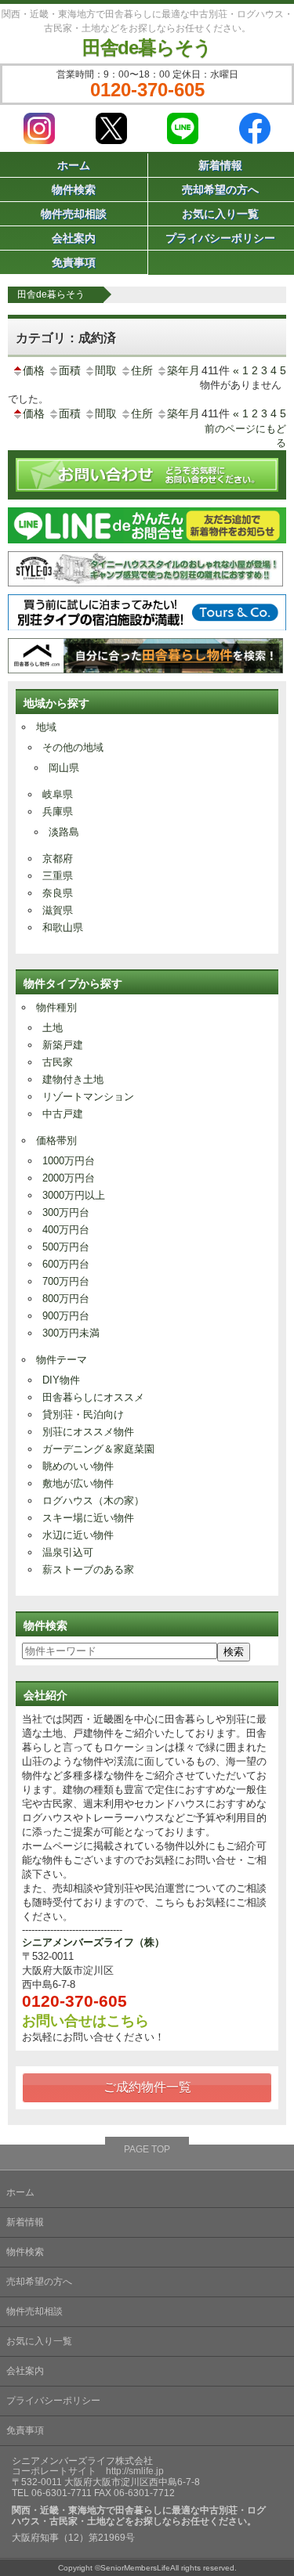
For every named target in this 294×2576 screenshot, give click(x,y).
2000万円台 (69, 1178)
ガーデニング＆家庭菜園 (98, 1449)
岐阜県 (58, 794)
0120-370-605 (147, 90)
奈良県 (58, 893)
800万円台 (66, 1299)
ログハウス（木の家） (93, 1501)
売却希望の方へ (39, 2282)
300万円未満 (71, 1333)
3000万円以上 (74, 1195)
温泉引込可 (68, 1552)
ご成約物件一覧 (147, 2087)
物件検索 (74, 189)
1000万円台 (69, 1161)
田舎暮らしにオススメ (93, 1397)
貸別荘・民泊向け (83, 1414)
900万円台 (66, 1316)
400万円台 (66, 1230)
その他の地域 (73, 747)
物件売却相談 (74, 214)
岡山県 (64, 768)
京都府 (58, 859)
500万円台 (66, 1247)
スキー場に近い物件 (88, 1518)
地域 (46, 727)
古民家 (58, 1062)
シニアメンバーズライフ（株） (93, 1942)
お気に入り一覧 (39, 2341)
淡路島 (64, 832)
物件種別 (56, 1007)
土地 (53, 1028)
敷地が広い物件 (78, 1483)
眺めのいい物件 (78, 1466)
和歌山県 (63, 927)
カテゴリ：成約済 (66, 338)
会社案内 (74, 238)
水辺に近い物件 (78, 1535)
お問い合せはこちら (85, 2021)
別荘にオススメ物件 (88, 1432)
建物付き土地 (73, 1079)
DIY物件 (61, 1380)
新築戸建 (63, 1045)
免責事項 (74, 262)
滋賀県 (58, 910)
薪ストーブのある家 (88, 1569)
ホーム (74, 165)
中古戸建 (63, 1114)
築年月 (183, 370)
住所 (142, 370)
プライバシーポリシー (53, 2401)
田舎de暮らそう (147, 47)
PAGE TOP (147, 2149)
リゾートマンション (88, 1097)
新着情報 (25, 2222)
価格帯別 (56, 1140)
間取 (106, 370)
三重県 (58, 876)
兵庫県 (58, 812)
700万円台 (66, 1281)
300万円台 (66, 1212)
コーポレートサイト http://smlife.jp (88, 2471)
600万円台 (66, 1264)
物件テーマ (62, 1360)
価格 (34, 370)
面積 (70, 370)
